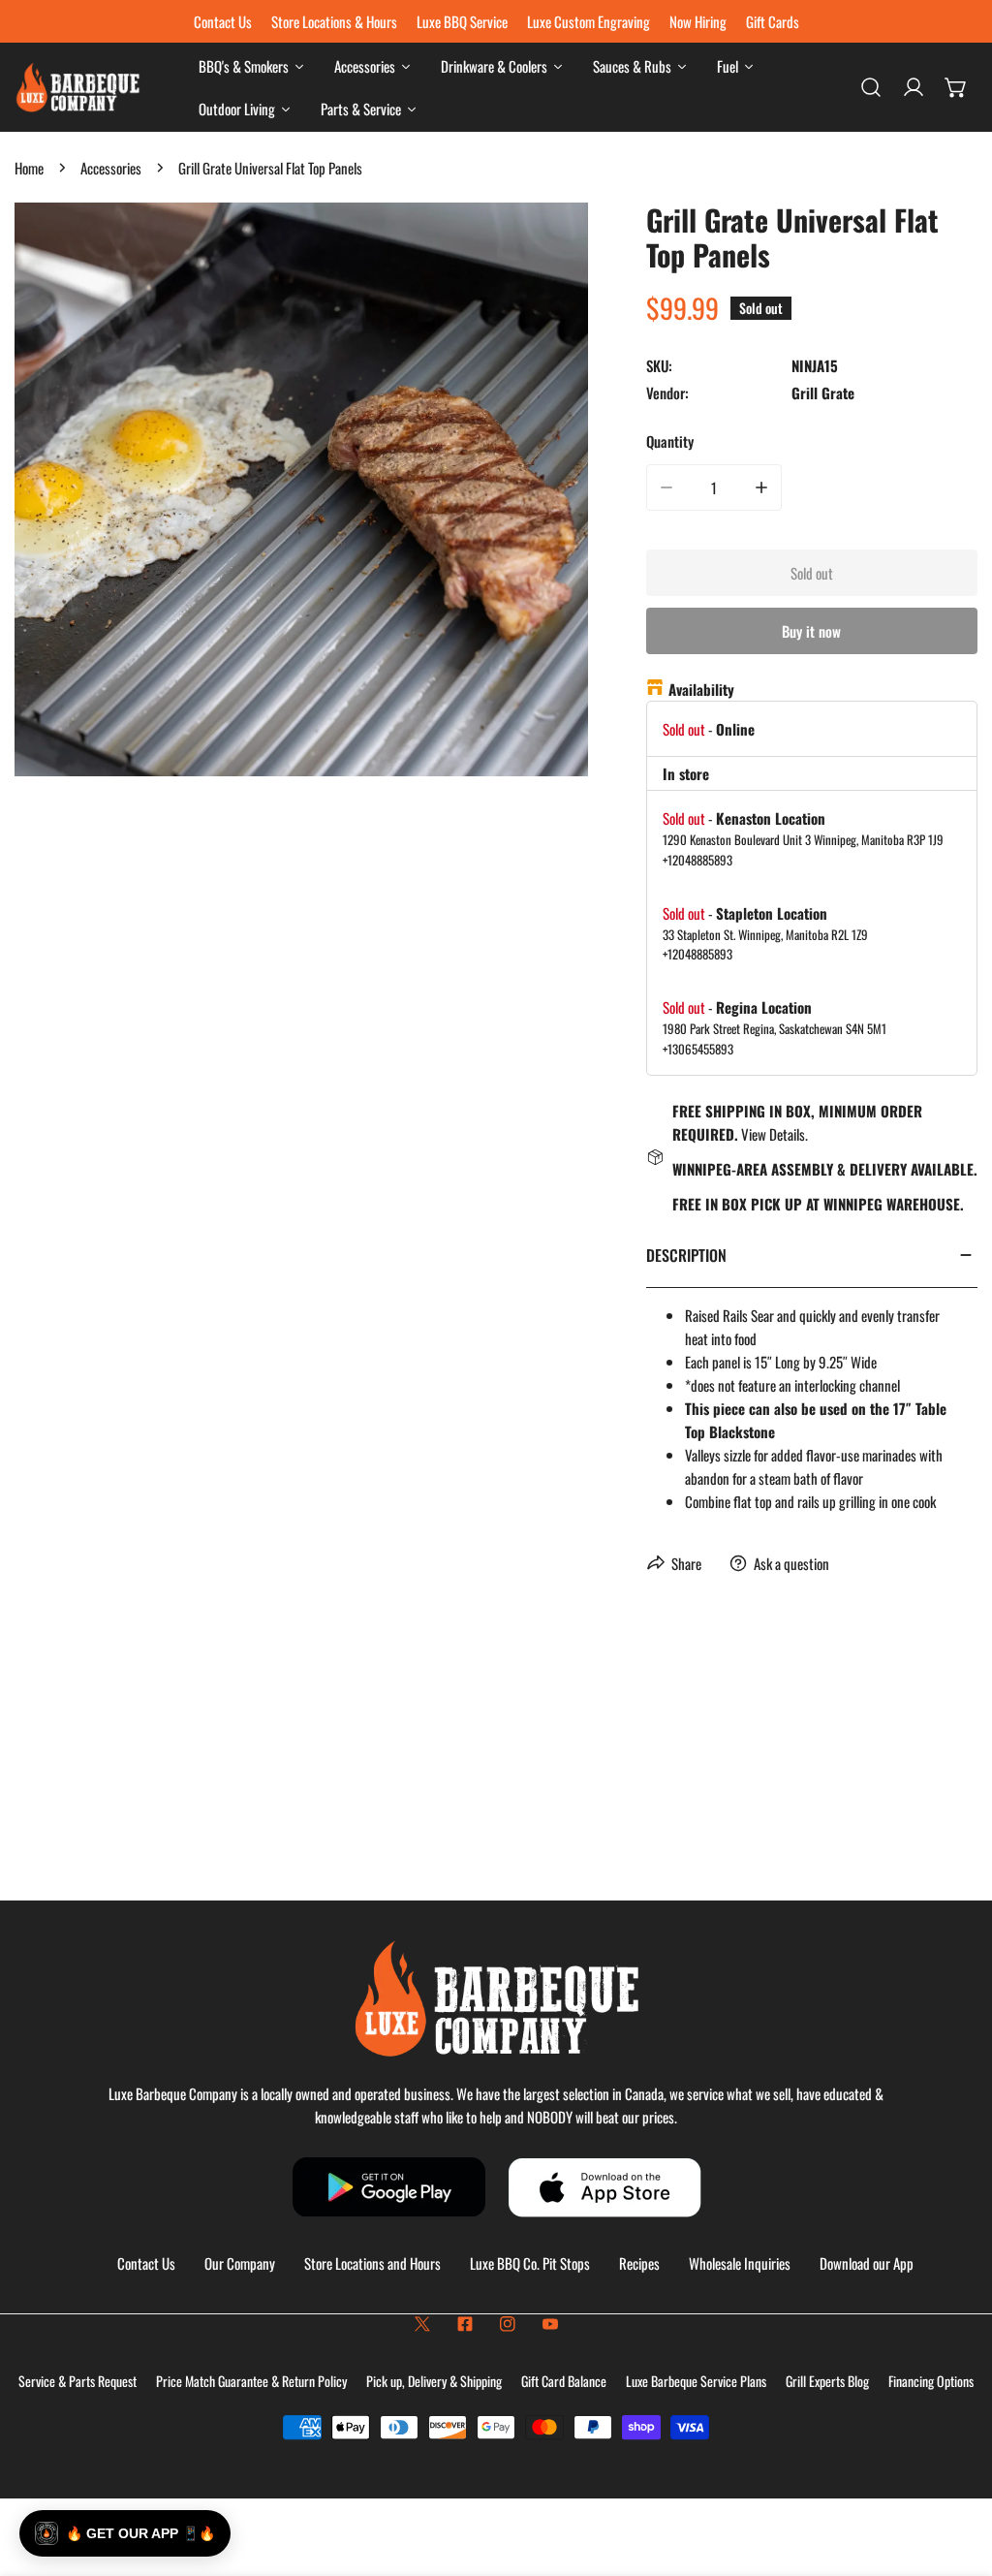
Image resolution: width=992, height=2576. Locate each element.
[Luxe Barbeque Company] (77, 88)
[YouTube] (550, 2324)
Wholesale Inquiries (740, 2263)
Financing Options (931, 2381)
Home (29, 168)
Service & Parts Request (77, 2381)
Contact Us (146, 2263)
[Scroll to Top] (957, 2473)
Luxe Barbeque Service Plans (696, 2381)
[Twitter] (422, 2324)
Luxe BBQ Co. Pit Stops (530, 2263)
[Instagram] (508, 2324)
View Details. (775, 1134)
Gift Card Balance (564, 2381)
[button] (956, 87)
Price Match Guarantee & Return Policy (251, 2381)
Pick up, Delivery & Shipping (434, 2381)
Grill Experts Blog (827, 2381)
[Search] (871, 87)
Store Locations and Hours (372, 2263)
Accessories (111, 168)
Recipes (639, 2263)
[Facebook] (465, 2324)
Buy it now (811, 631)
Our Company (240, 2263)
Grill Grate (823, 393)
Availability (701, 689)
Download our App (867, 2263)
